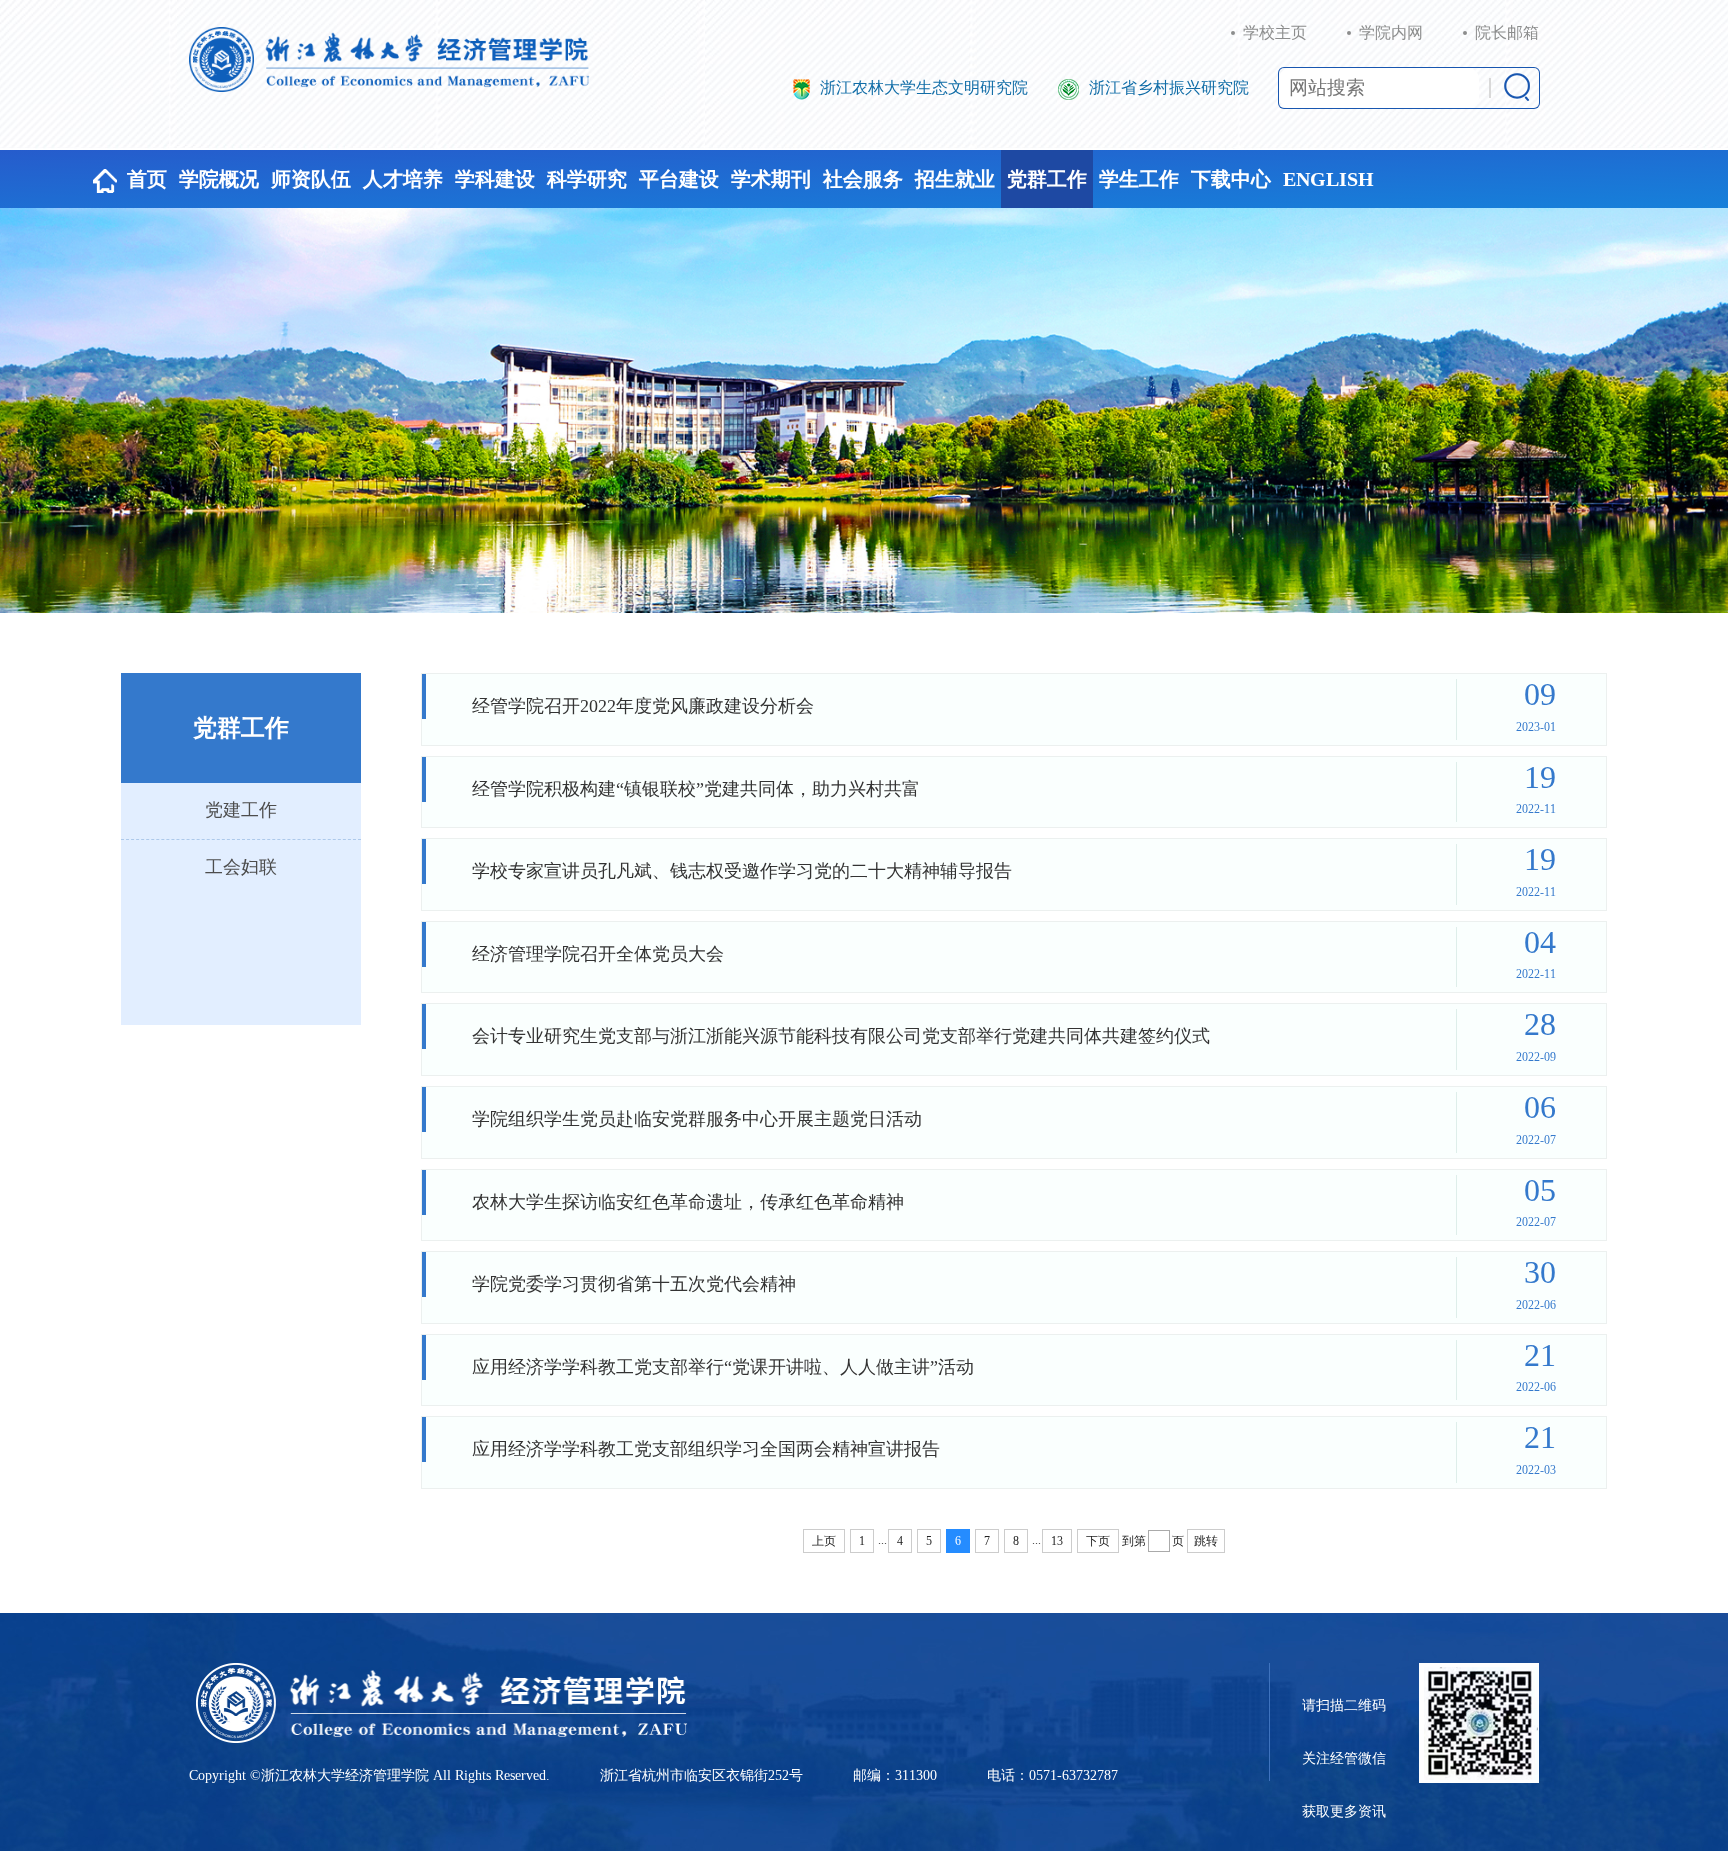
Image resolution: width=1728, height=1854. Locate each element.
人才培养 (403, 179)
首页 (147, 179)
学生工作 (1139, 179)
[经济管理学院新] (389, 59)
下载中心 (1231, 179)
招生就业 (955, 179)
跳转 (1206, 1541)
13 (1057, 1541)
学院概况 (219, 179)
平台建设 (679, 179)
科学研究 (587, 179)
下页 (1098, 1541)
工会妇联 (241, 867)
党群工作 (1047, 179)
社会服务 (863, 179)
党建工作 (241, 810)
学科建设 (495, 179)
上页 (824, 1541)
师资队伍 (311, 179)
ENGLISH (1328, 179)
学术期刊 (771, 179)
